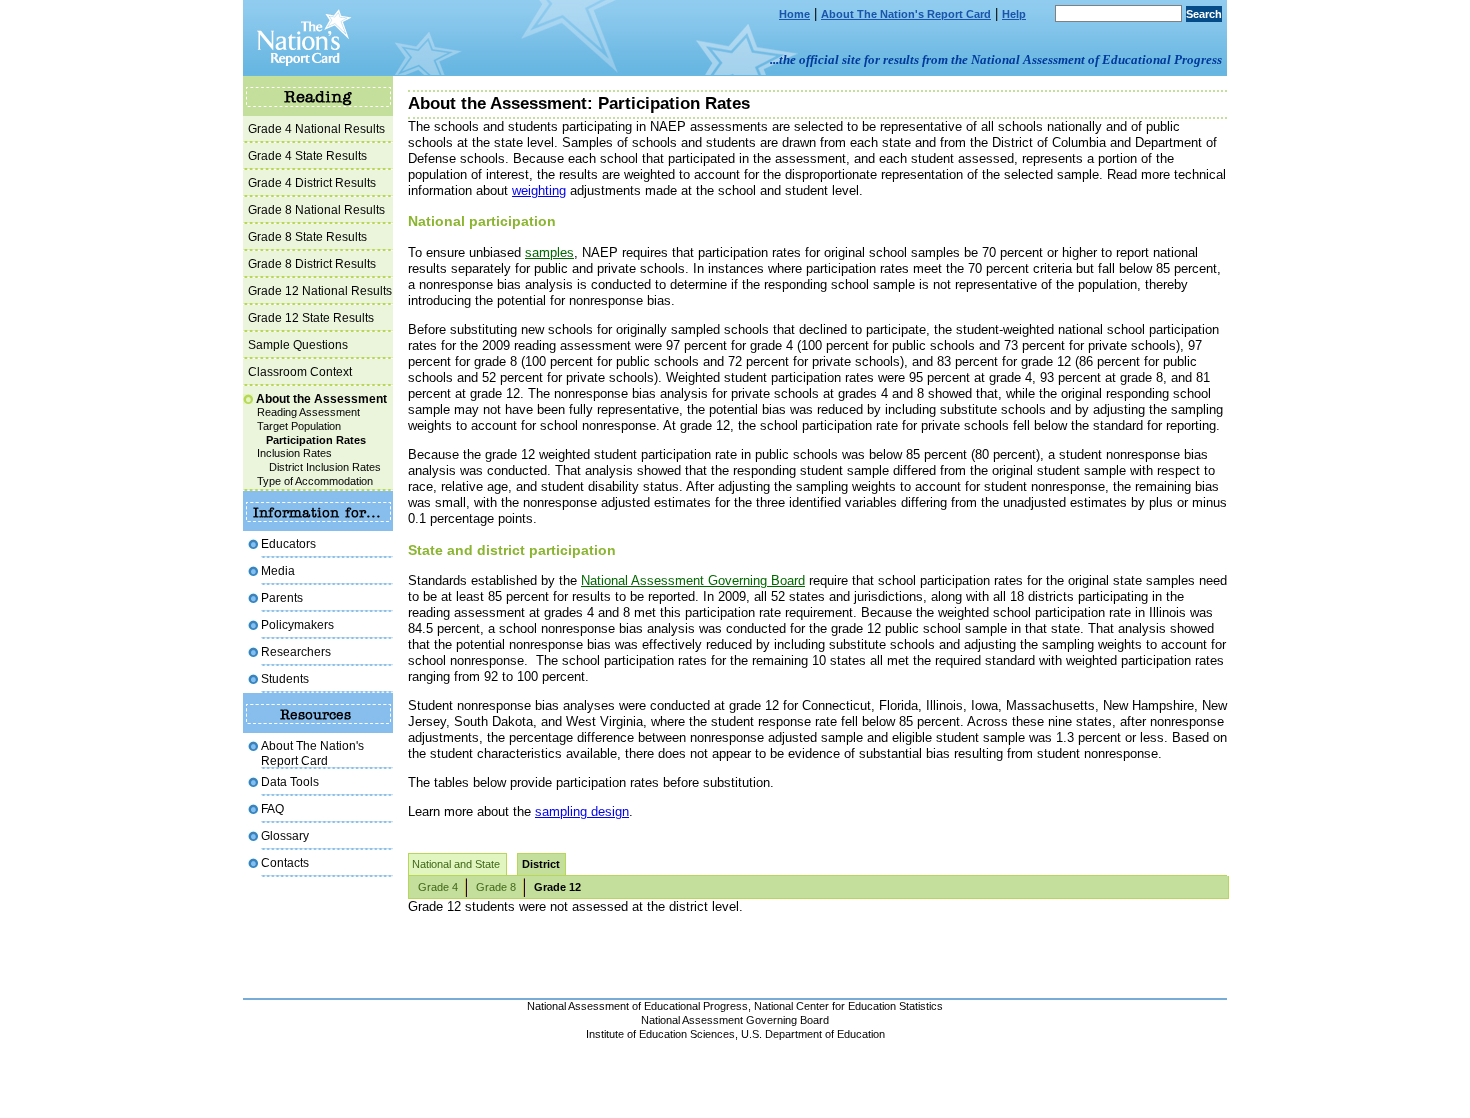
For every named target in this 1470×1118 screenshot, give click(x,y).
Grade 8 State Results (307, 236)
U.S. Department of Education (813, 1034)
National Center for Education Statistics (848, 1006)
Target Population (299, 426)
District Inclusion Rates (325, 467)
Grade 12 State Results (311, 317)
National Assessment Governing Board (693, 580)
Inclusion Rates (294, 453)
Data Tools (290, 781)
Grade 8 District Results (312, 263)
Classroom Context (300, 371)
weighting (539, 190)
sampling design (582, 811)
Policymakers (297, 624)
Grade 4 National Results (316, 128)
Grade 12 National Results (320, 290)
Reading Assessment (308, 412)
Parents (282, 597)
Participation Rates (316, 440)
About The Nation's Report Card (906, 14)
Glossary (285, 835)
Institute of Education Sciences (660, 1034)
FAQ (272, 808)
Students (285, 678)
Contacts (285, 862)
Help (1014, 14)
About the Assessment (321, 398)
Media (278, 570)
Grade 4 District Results (312, 182)
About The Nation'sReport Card (312, 752)
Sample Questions (298, 344)
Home (794, 14)
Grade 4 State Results (307, 155)
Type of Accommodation (315, 481)
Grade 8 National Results (316, 209)
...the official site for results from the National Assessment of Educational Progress (996, 59)
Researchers (296, 651)
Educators (288, 543)
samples (549, 252)
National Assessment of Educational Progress (637, 1006)
